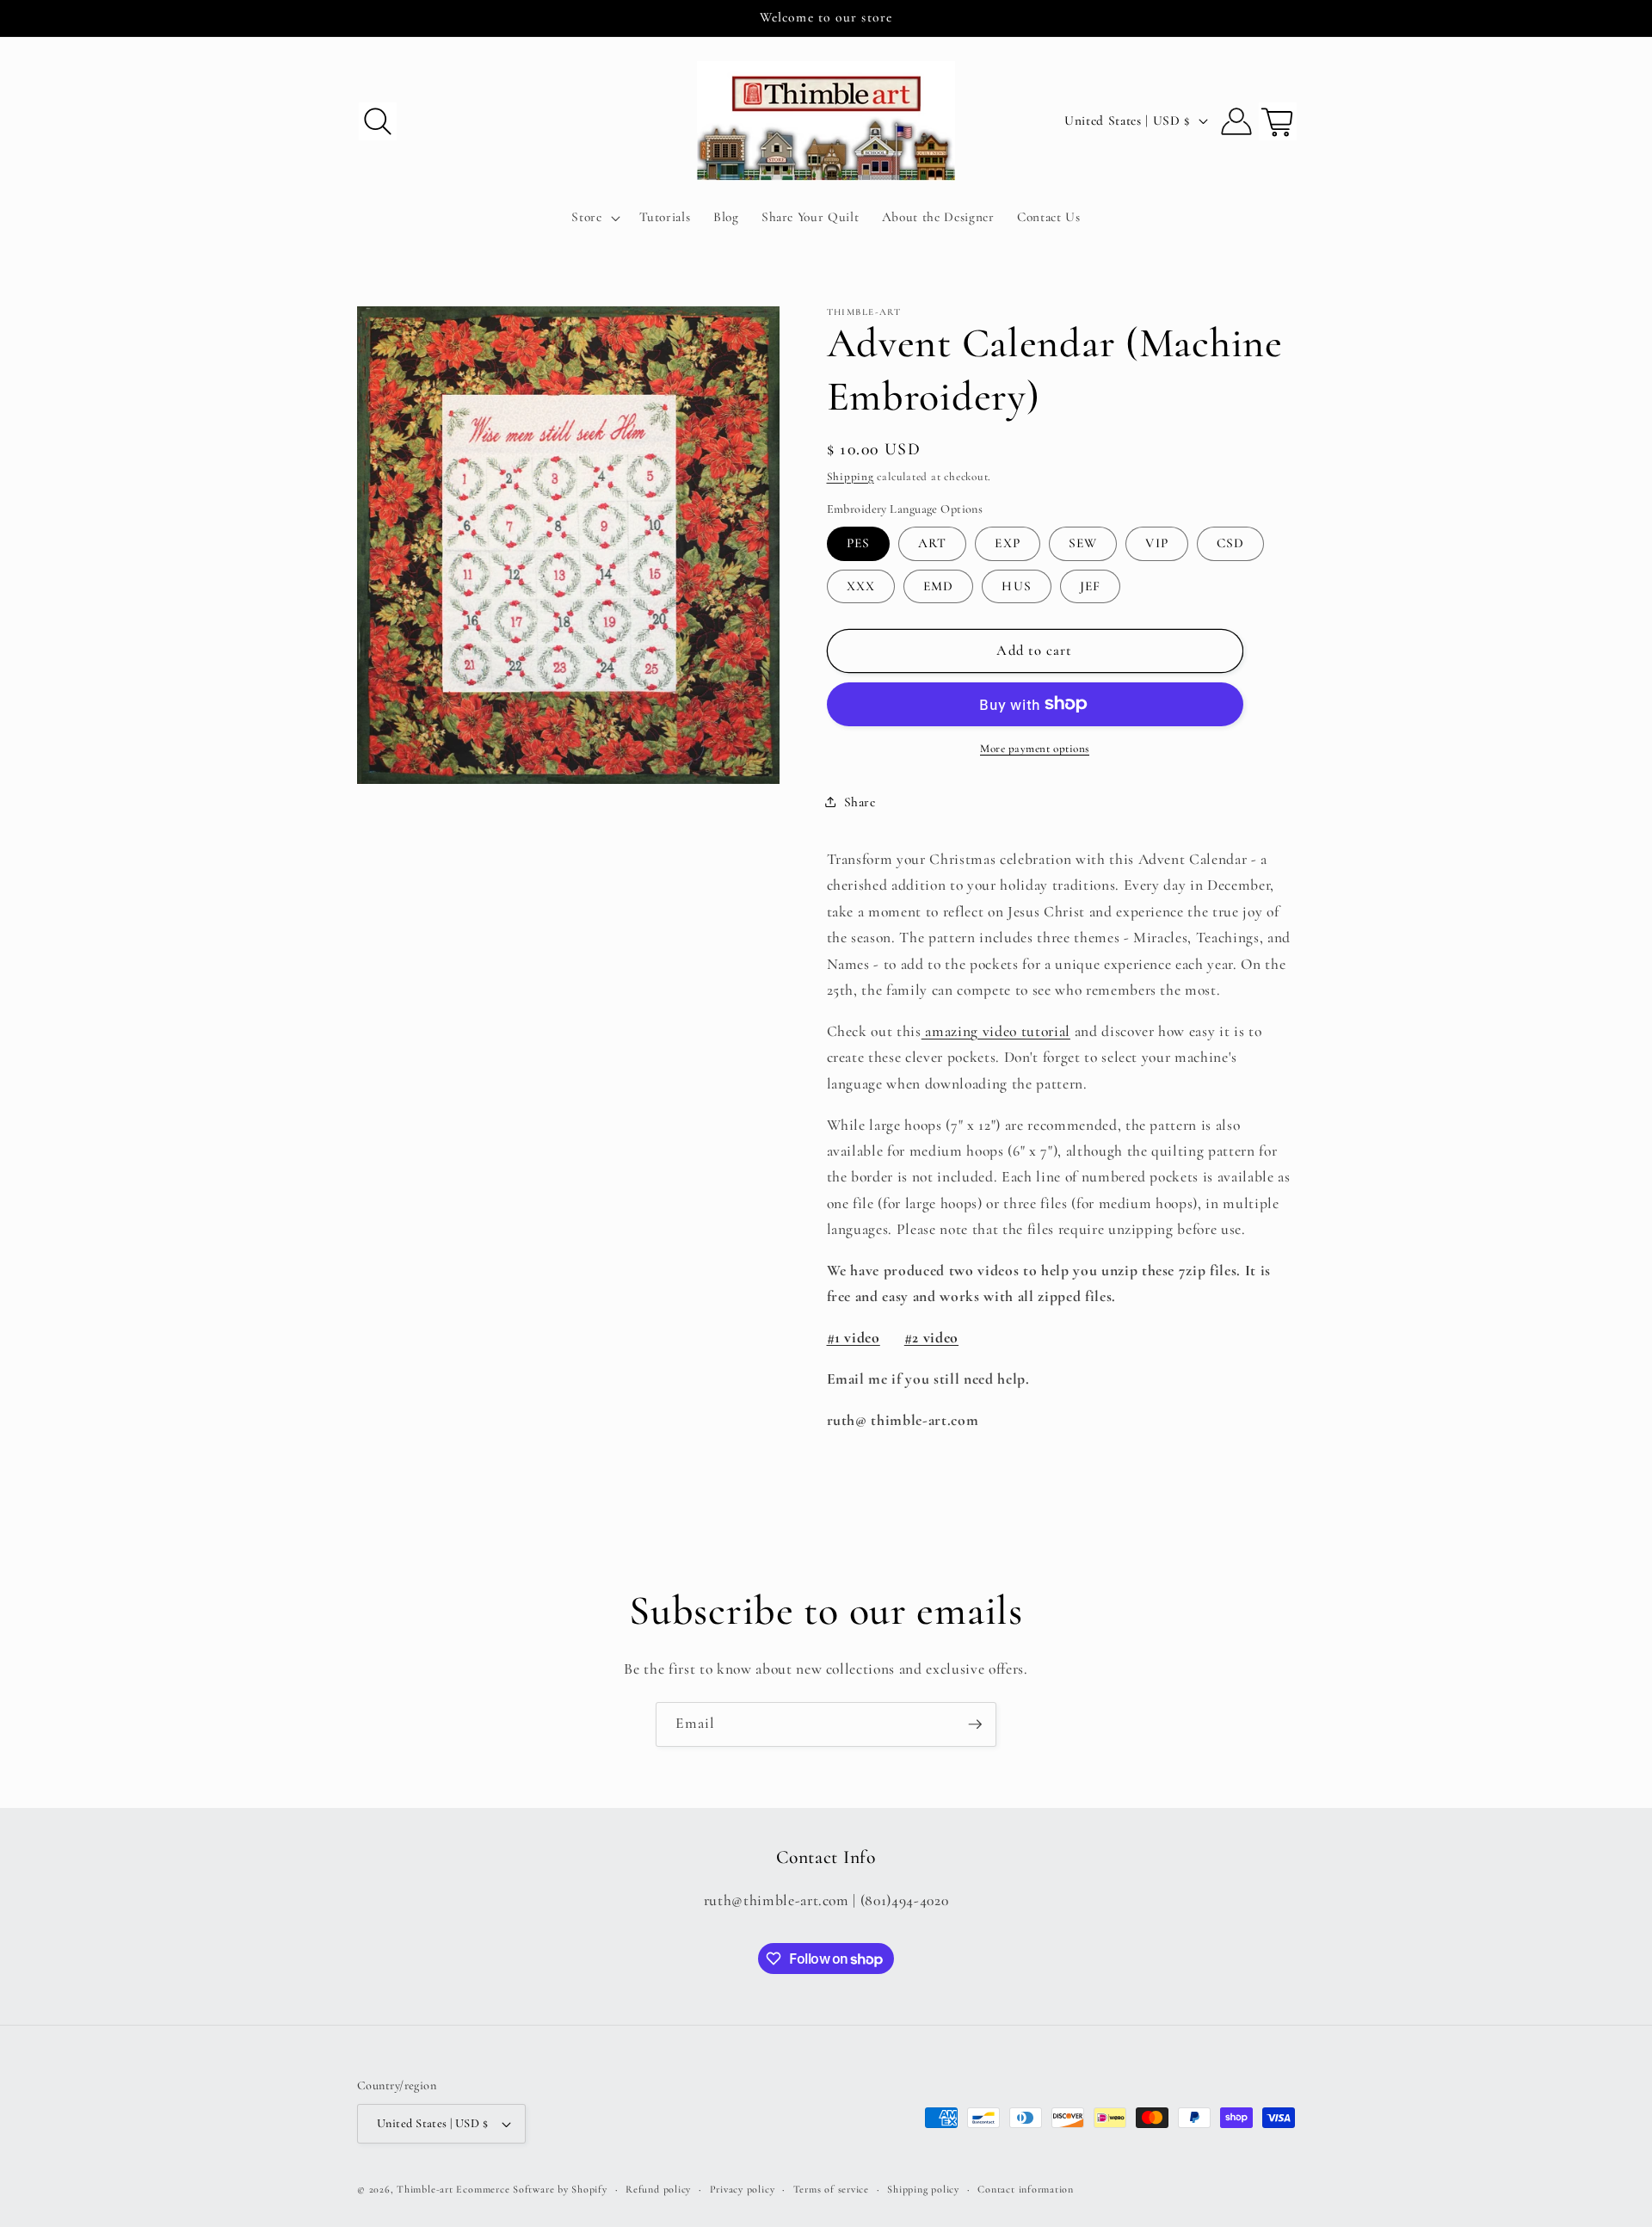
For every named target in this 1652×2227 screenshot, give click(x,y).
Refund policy (658, 2189)
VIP (1156, 543)
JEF (1090, 585)
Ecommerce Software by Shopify (531, 2189)
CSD (1230, 543)
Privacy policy (743, 2189)
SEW (1083, 543)
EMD (938, 585)
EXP (1007, 543)
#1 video (854, 1338)
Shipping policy (923, 2189)
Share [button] (860, 802)
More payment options (1035, 749)
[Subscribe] (975, 1724)
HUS (1016, 585)
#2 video (931, 1338)
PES (858, 543)
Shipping (851, 476)
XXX (861, 585)
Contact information (1026, 2189)
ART (932, 543)
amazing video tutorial (996, 1030)
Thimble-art (425, 2189)
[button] (378, 120)
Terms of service (831, 2189)
